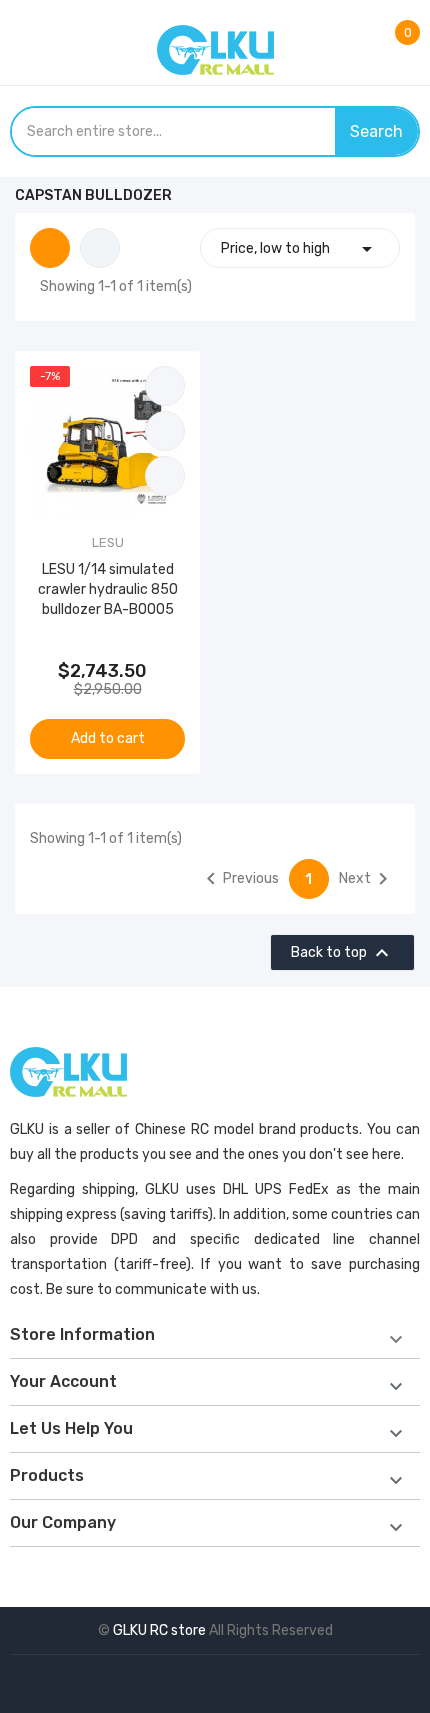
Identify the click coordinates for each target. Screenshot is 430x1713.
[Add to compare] (165, 386)
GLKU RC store (159, 1630)
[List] (100, 248)
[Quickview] (165, 476)
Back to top (342, 953)
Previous (239, 879)
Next (367, 879)
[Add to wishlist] (165, 431)
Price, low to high (300, 249)
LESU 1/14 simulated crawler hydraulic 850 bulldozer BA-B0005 (108, 589)
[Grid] (50, 248)
